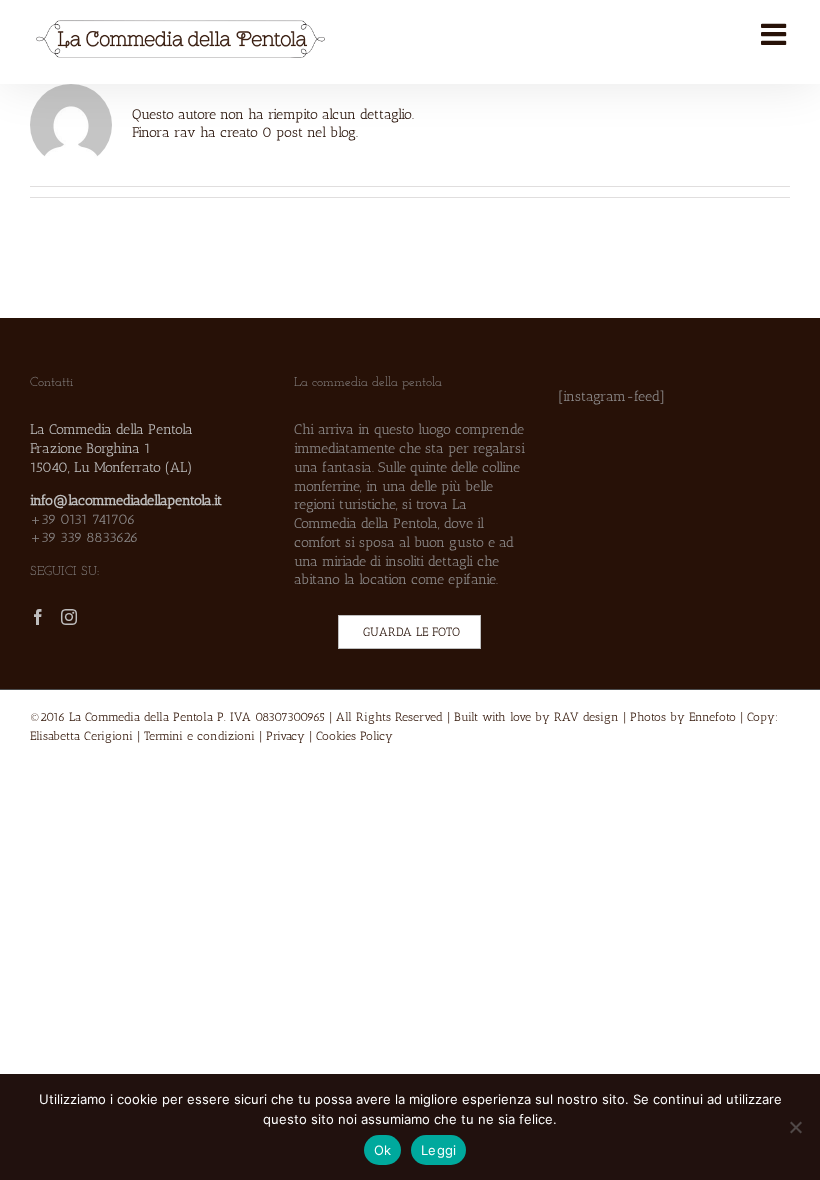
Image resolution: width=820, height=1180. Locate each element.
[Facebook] (38, 617)
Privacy (285, 736)
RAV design (586, 717)
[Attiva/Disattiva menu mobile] (775, 34)
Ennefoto (712, 717)
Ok (383, 1150)
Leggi (438, 1150)
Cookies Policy (354, 736)
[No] (795, 1127)
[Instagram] (69, 617)
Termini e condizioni (199, 736)
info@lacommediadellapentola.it (126, 500)
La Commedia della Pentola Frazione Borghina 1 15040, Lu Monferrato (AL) (111, 447)
